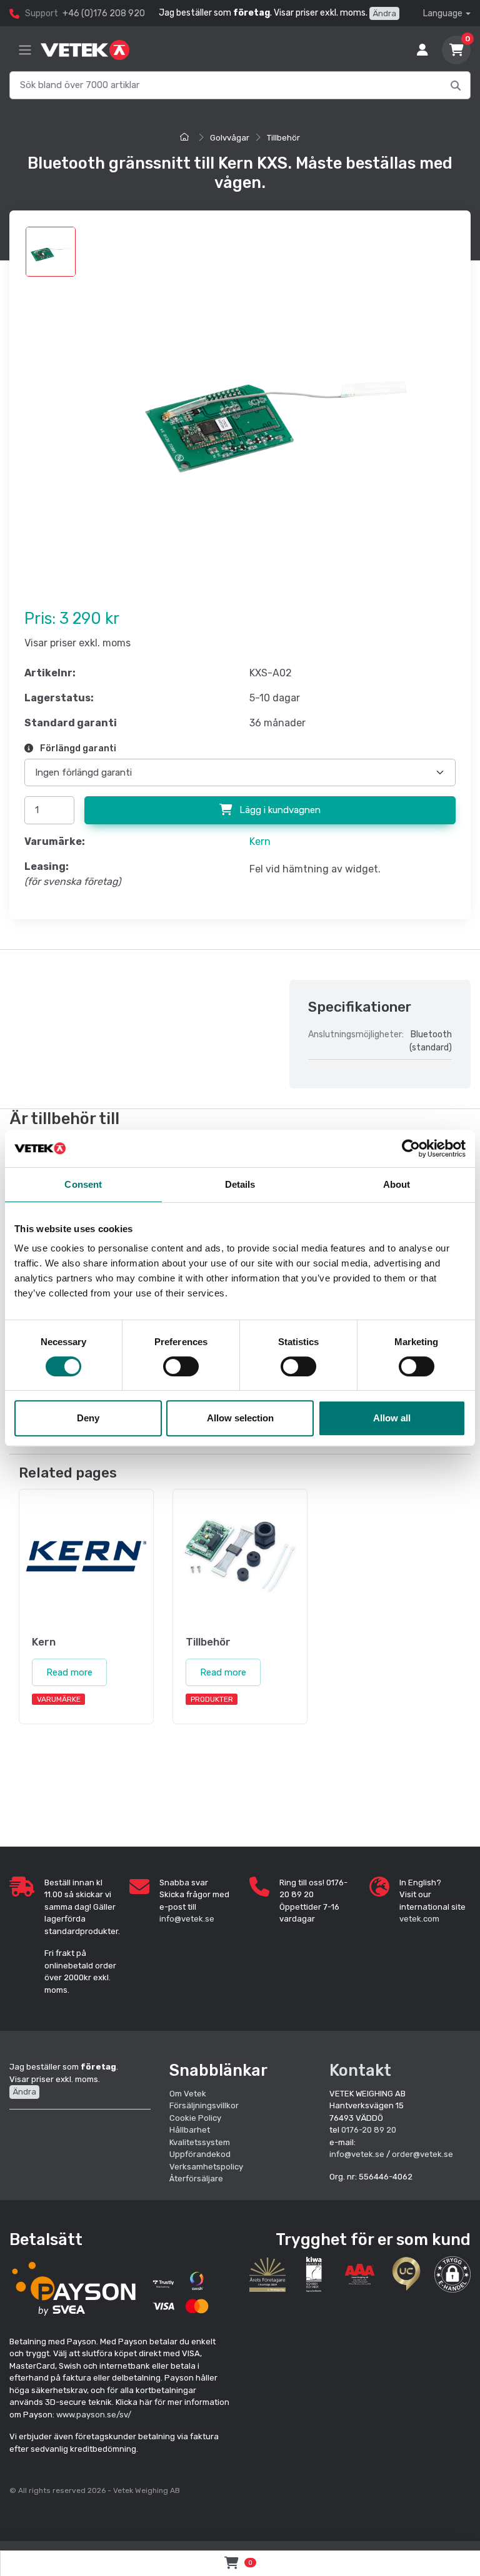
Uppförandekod (200, 2154)
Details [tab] (240, 1184)
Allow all (392, 1418)
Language (443, 13)
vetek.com (419, 1919)
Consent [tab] (83, 1184)
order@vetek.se (422, 2154)
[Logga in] (422, 50)
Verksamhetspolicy (206, 2167)
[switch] (181, 1366)
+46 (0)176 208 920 (104, 13)
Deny (88, 1418)
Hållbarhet (190, 2130)
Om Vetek (188, 2094)
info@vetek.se (187, 1919)
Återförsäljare (196, 2179)
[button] (452, 2274)
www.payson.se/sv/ (94, 2415)
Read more (69, 1672)
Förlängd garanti (77, 748)
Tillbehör (283, 138)
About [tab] (397, 1184)
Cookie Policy (195, 2118)
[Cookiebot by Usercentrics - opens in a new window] (411, 1148)
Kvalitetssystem (200, 2142)
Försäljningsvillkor (204, 2105)
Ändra (384, 13)
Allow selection (240, 1418)
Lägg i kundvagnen (279, 810)
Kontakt (360, 2070)
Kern (260, 841)
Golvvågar (230, 138)
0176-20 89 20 (369, 2130)
